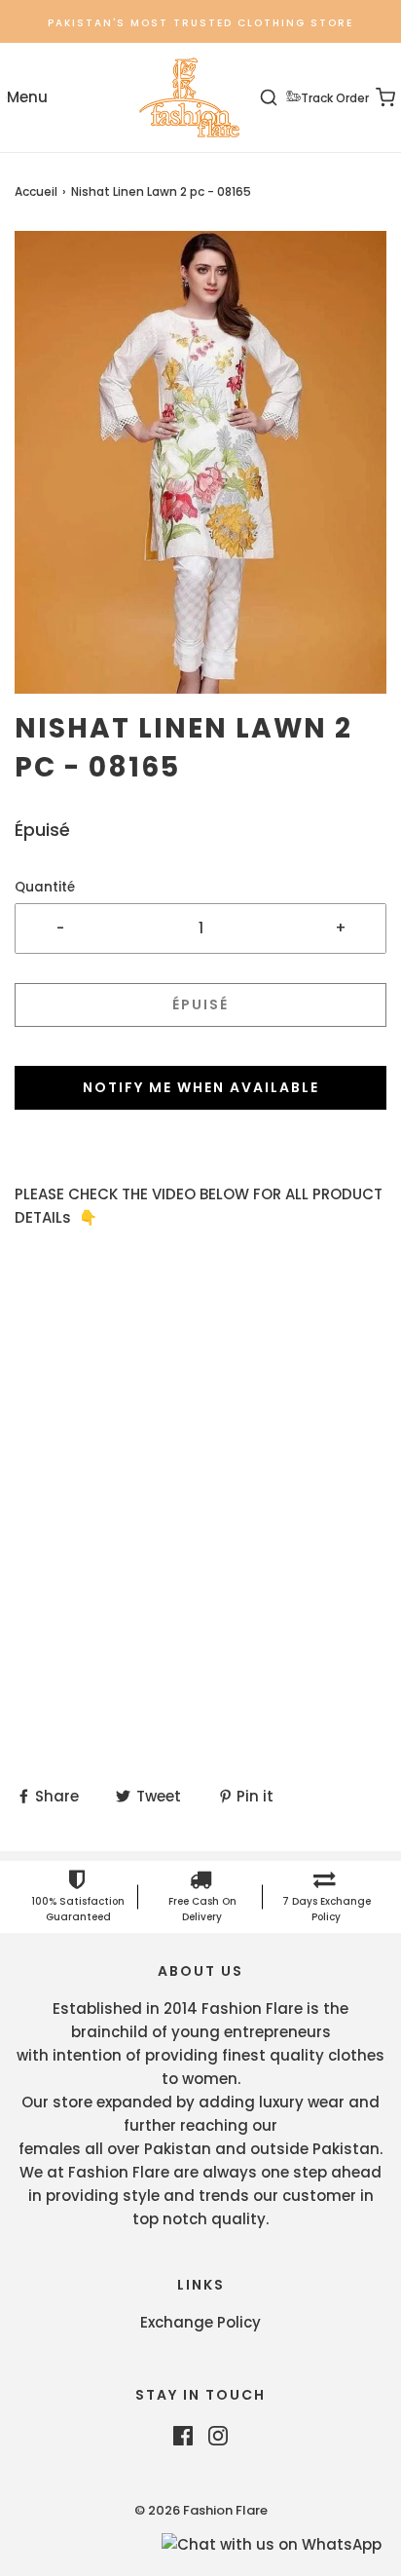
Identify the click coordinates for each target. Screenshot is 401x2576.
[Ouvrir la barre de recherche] (280, 98)
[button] (200, 463)
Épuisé (200, 1004)
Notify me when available (201, 1087)
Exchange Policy (200, 2322)
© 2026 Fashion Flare (201, 2510)
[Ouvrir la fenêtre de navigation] (27, 98)
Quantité (45, 887)
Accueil (36, 191)
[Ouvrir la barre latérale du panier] (374, 98)
